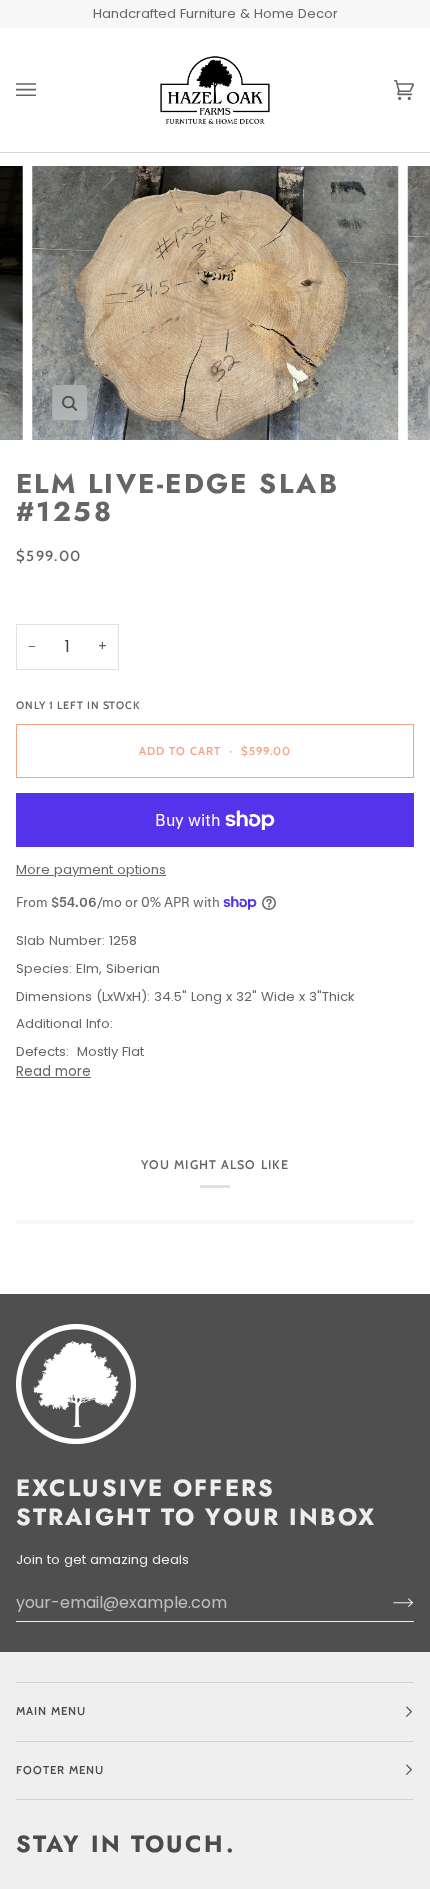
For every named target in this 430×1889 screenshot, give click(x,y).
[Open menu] (46, 90)
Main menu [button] (51, 1711)
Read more (53, 1071)
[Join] (387, 1603)
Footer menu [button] (60, 1770)
